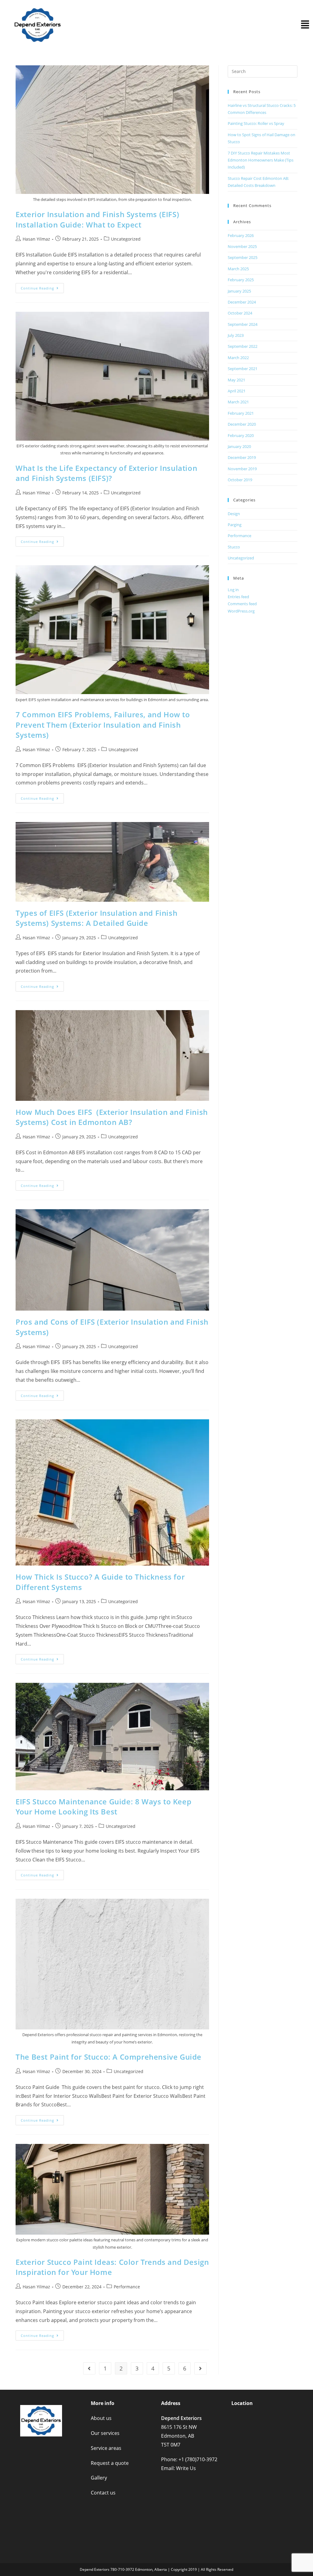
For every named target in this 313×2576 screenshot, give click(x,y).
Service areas (106, 2448)
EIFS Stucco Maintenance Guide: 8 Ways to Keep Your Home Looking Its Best (103, 1807)
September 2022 (243, 346)
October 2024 (240, 313)
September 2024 (243, 324)
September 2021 (243, 369)
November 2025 (242, 246)
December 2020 (242, 424)
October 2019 (240, 480)
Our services (105, 2433)
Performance (127, 2287)
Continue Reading (42, 287)
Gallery (99, 2478)
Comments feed (242, 604)
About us (101, 2418)
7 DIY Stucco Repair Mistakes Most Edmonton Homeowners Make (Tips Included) (261, 160)
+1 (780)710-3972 (198, 2459)
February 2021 (241, 413)
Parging (235, 525)
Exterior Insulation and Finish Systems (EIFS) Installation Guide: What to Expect (97, 219)
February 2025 (241, 280)
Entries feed (238, 597)
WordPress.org (241, 611)
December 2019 (242, 457)
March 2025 (238, 269)
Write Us (186, 2468)
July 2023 (236, 335)
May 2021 (236, 380)
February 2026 (241, 235)
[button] (305, 25)
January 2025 (239, 291)
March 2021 (238, 402)
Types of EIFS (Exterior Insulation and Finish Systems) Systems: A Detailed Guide (96, 918)
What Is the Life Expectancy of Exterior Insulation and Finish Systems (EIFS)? (106, 473)
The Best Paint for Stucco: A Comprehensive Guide (109, 2057)
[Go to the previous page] (89, 2368)
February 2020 (241, 435)
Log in (233, 590)
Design (234, 514)
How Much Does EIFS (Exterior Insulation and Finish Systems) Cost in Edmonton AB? (112, 1117)
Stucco (234, 547)
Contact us (103, 2493)
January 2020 (239, 446)
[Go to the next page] (201, 2368)
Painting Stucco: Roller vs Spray (256, 123)
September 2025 (243, 257)
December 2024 (242, 302)
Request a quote (110, 2463)
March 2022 (238, 358)
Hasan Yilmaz (36, 239)
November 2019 (242, 469)
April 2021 (237, 391)
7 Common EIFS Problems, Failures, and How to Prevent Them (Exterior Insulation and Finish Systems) (103, 725)
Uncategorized (126, 239)
